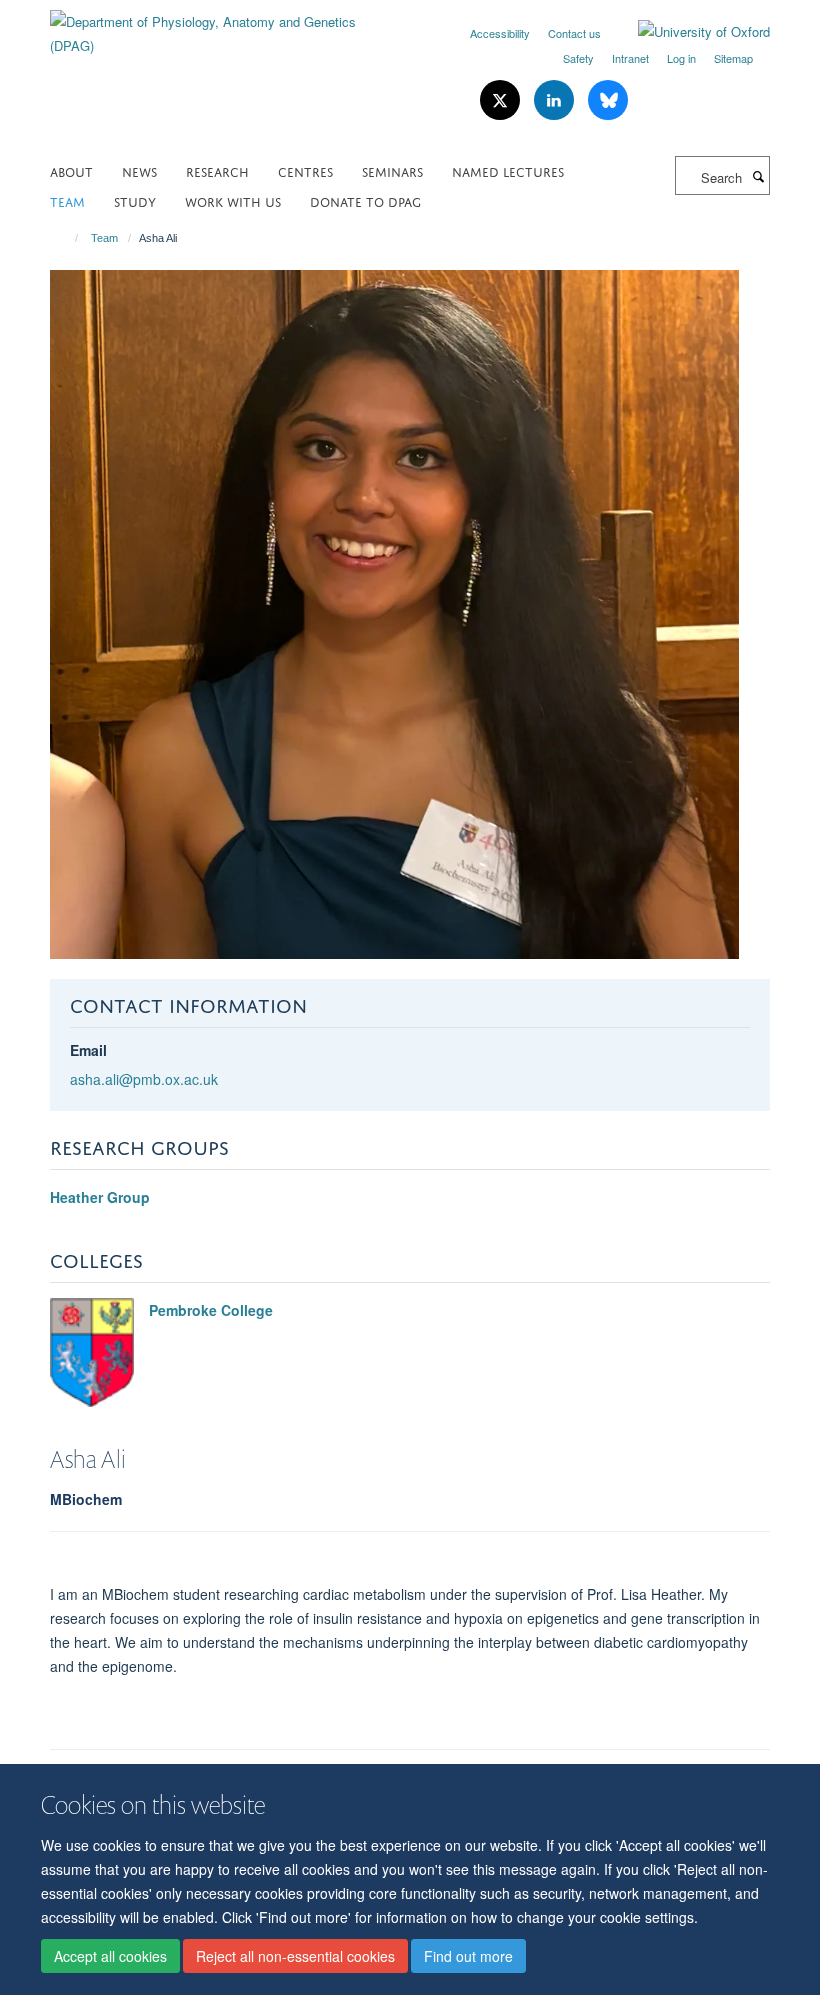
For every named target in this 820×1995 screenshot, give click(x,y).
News (139, 170)
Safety (578, 58)
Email (88, 1050)
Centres (305, 170)
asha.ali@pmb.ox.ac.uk (144, 1079)
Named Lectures (508, 170)
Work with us (233, 200)
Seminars (392, 170)
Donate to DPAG (365, 200)
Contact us (574, 33)
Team (67, 200)
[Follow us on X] (502, 100)
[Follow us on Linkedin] (556, 100)
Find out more (468, 1956)
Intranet (630, 58)
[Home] (67, 238)
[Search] (758, 176)
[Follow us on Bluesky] (608, 100)
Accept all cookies (110, 1956)
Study (135, 200)
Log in (681, 58)
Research (217, 170)
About (71, 170)
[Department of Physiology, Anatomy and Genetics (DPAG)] (222, 26)
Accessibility (500, 33)
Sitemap (733, 58)
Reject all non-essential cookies (295, 1956)
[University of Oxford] (689, 32)
